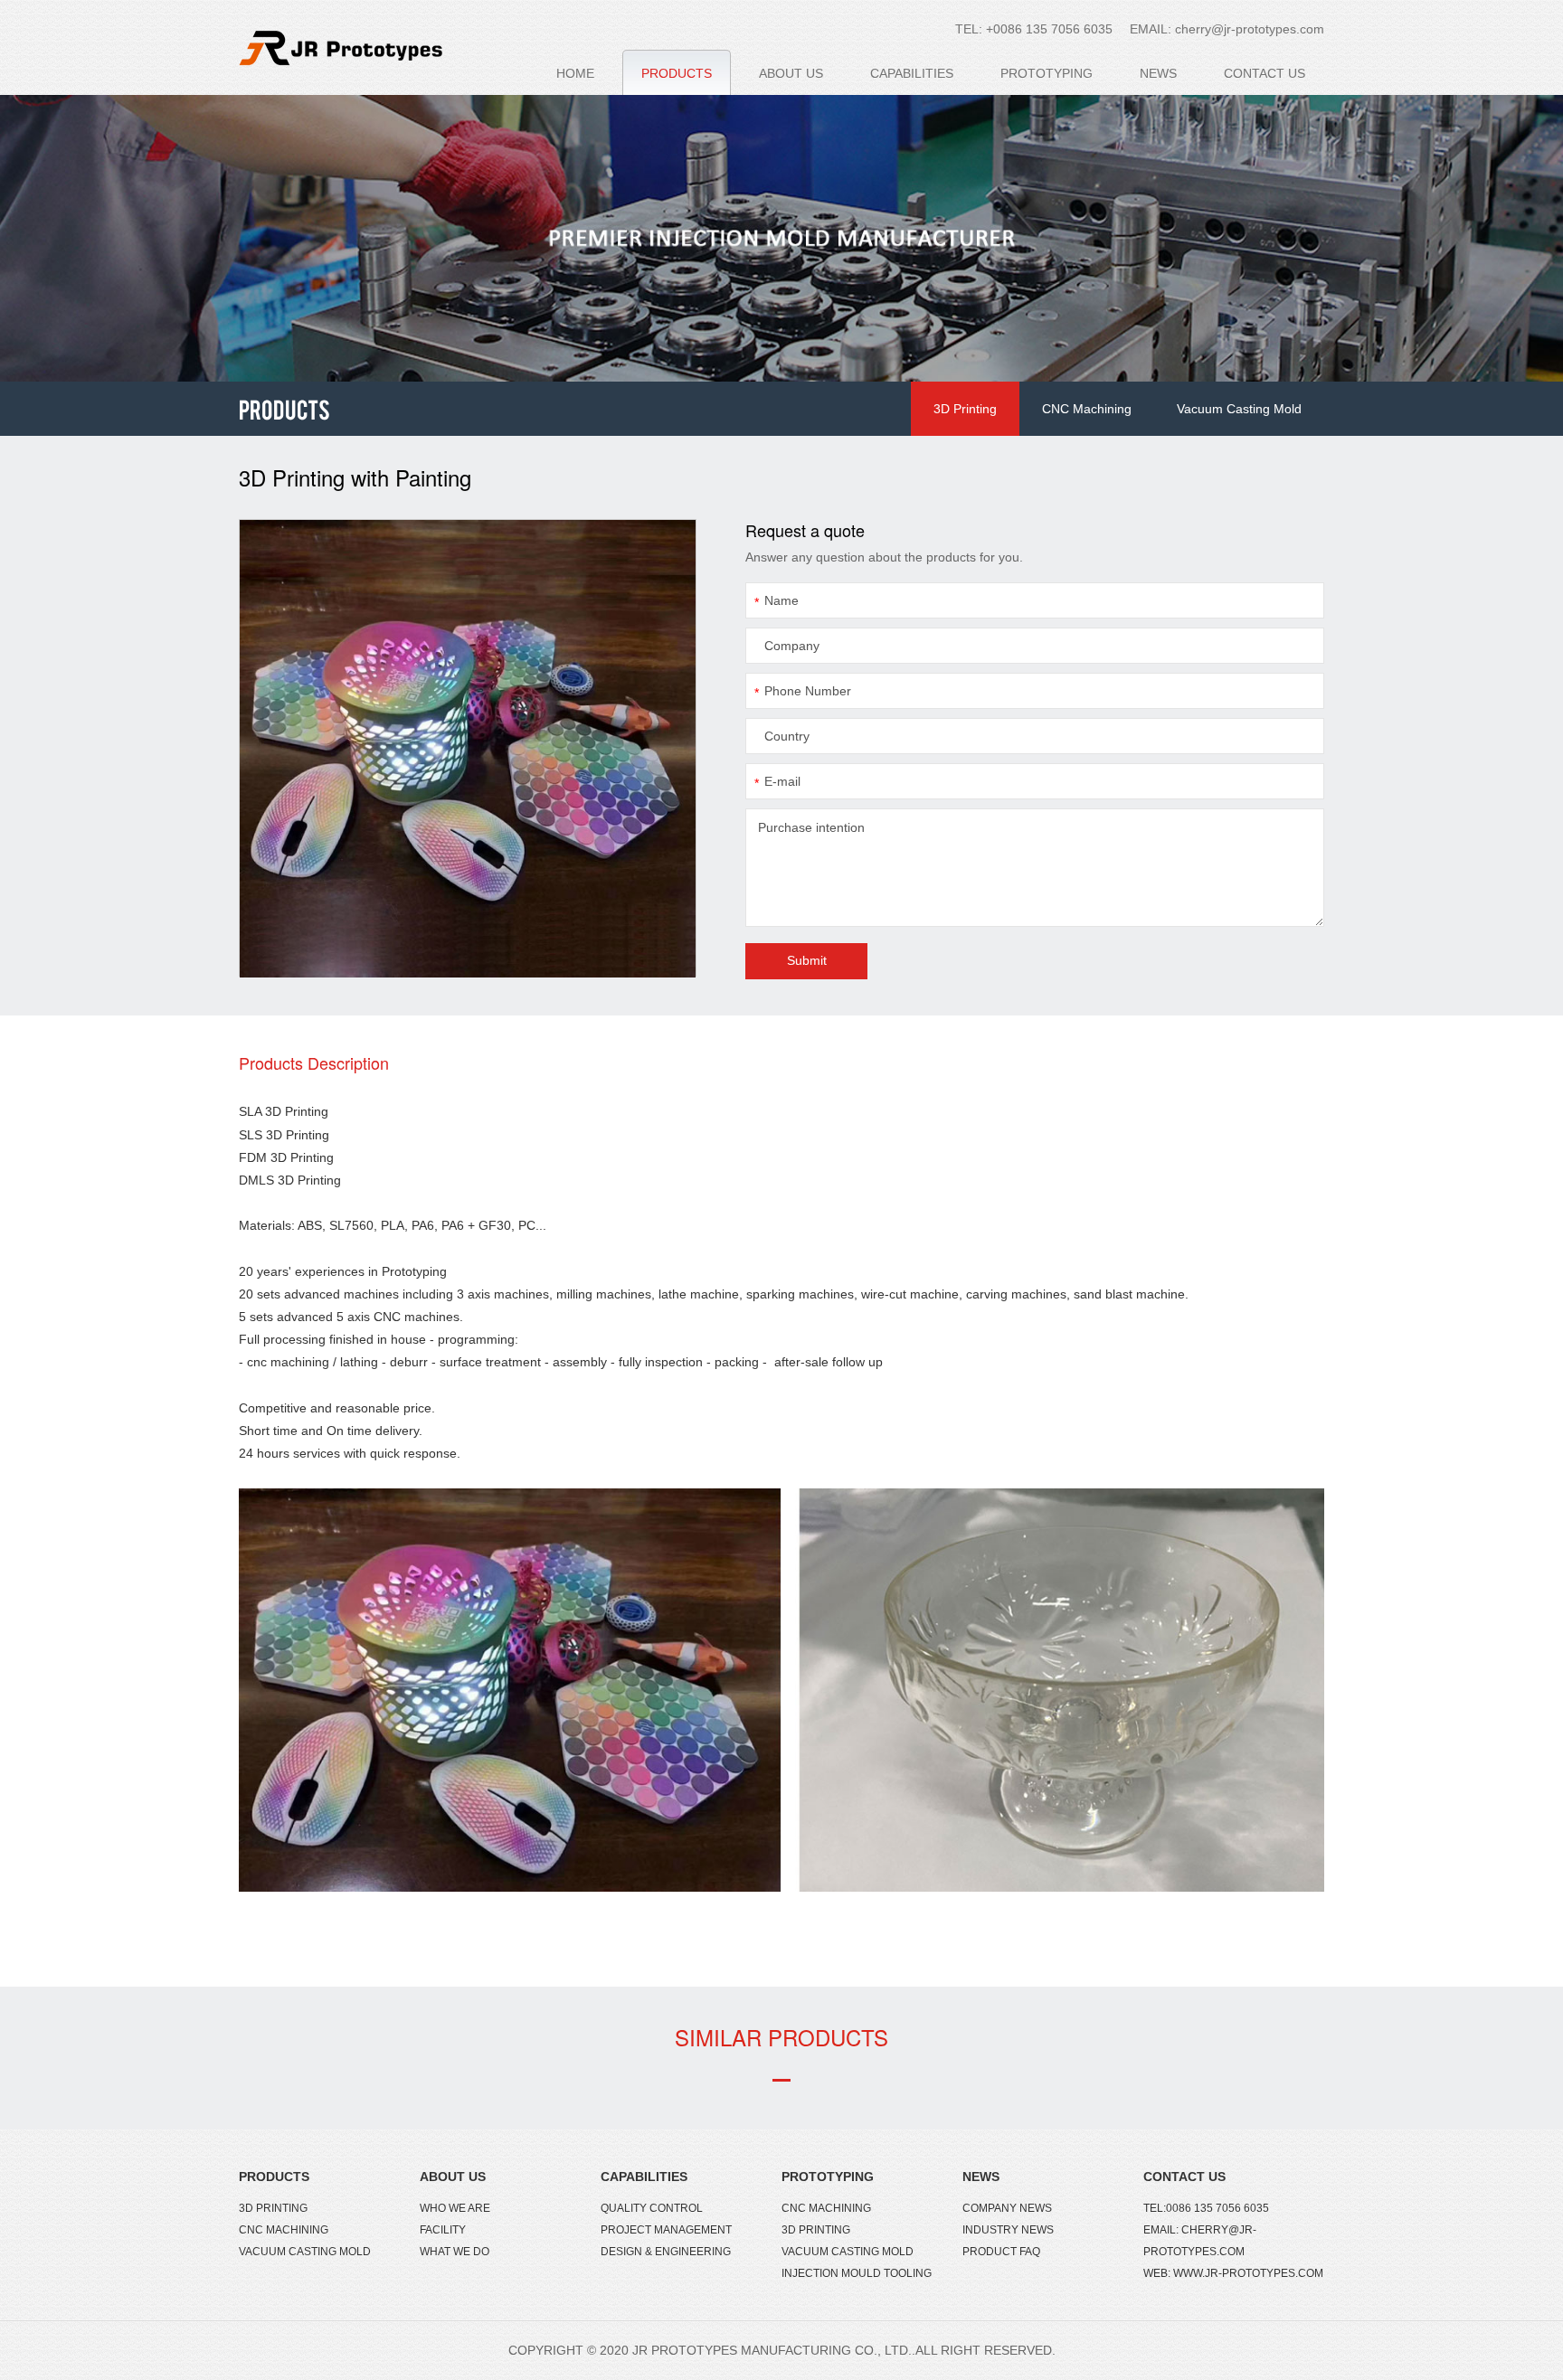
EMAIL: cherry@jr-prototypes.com (1227, 29)
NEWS (1158, 73)
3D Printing (965, 409)
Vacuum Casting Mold (1239, 409)
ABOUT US (791, 73)
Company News (1007, 2208)
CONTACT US (1265, 73)
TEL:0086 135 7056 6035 (1206, 2208)
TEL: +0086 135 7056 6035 (1034, 29)
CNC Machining (1087, 409)
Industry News (1008, 2230)
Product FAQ (1001, 2252)
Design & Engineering (666, 2252)
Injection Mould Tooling (857, 2273)
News (981, 2177)
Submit (807, 960)
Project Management (666, 2230)
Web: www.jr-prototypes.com (1233, 2273)
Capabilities (644, 2177)
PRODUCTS (677, 73)
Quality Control (652, 2208)
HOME (575, 73)
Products (274, 2177)
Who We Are (455, 2208)
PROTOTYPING (1047, 73)
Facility (443, 2230)
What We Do (455, 2252)
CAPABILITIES (912, 73)
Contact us (1184, 2177)
